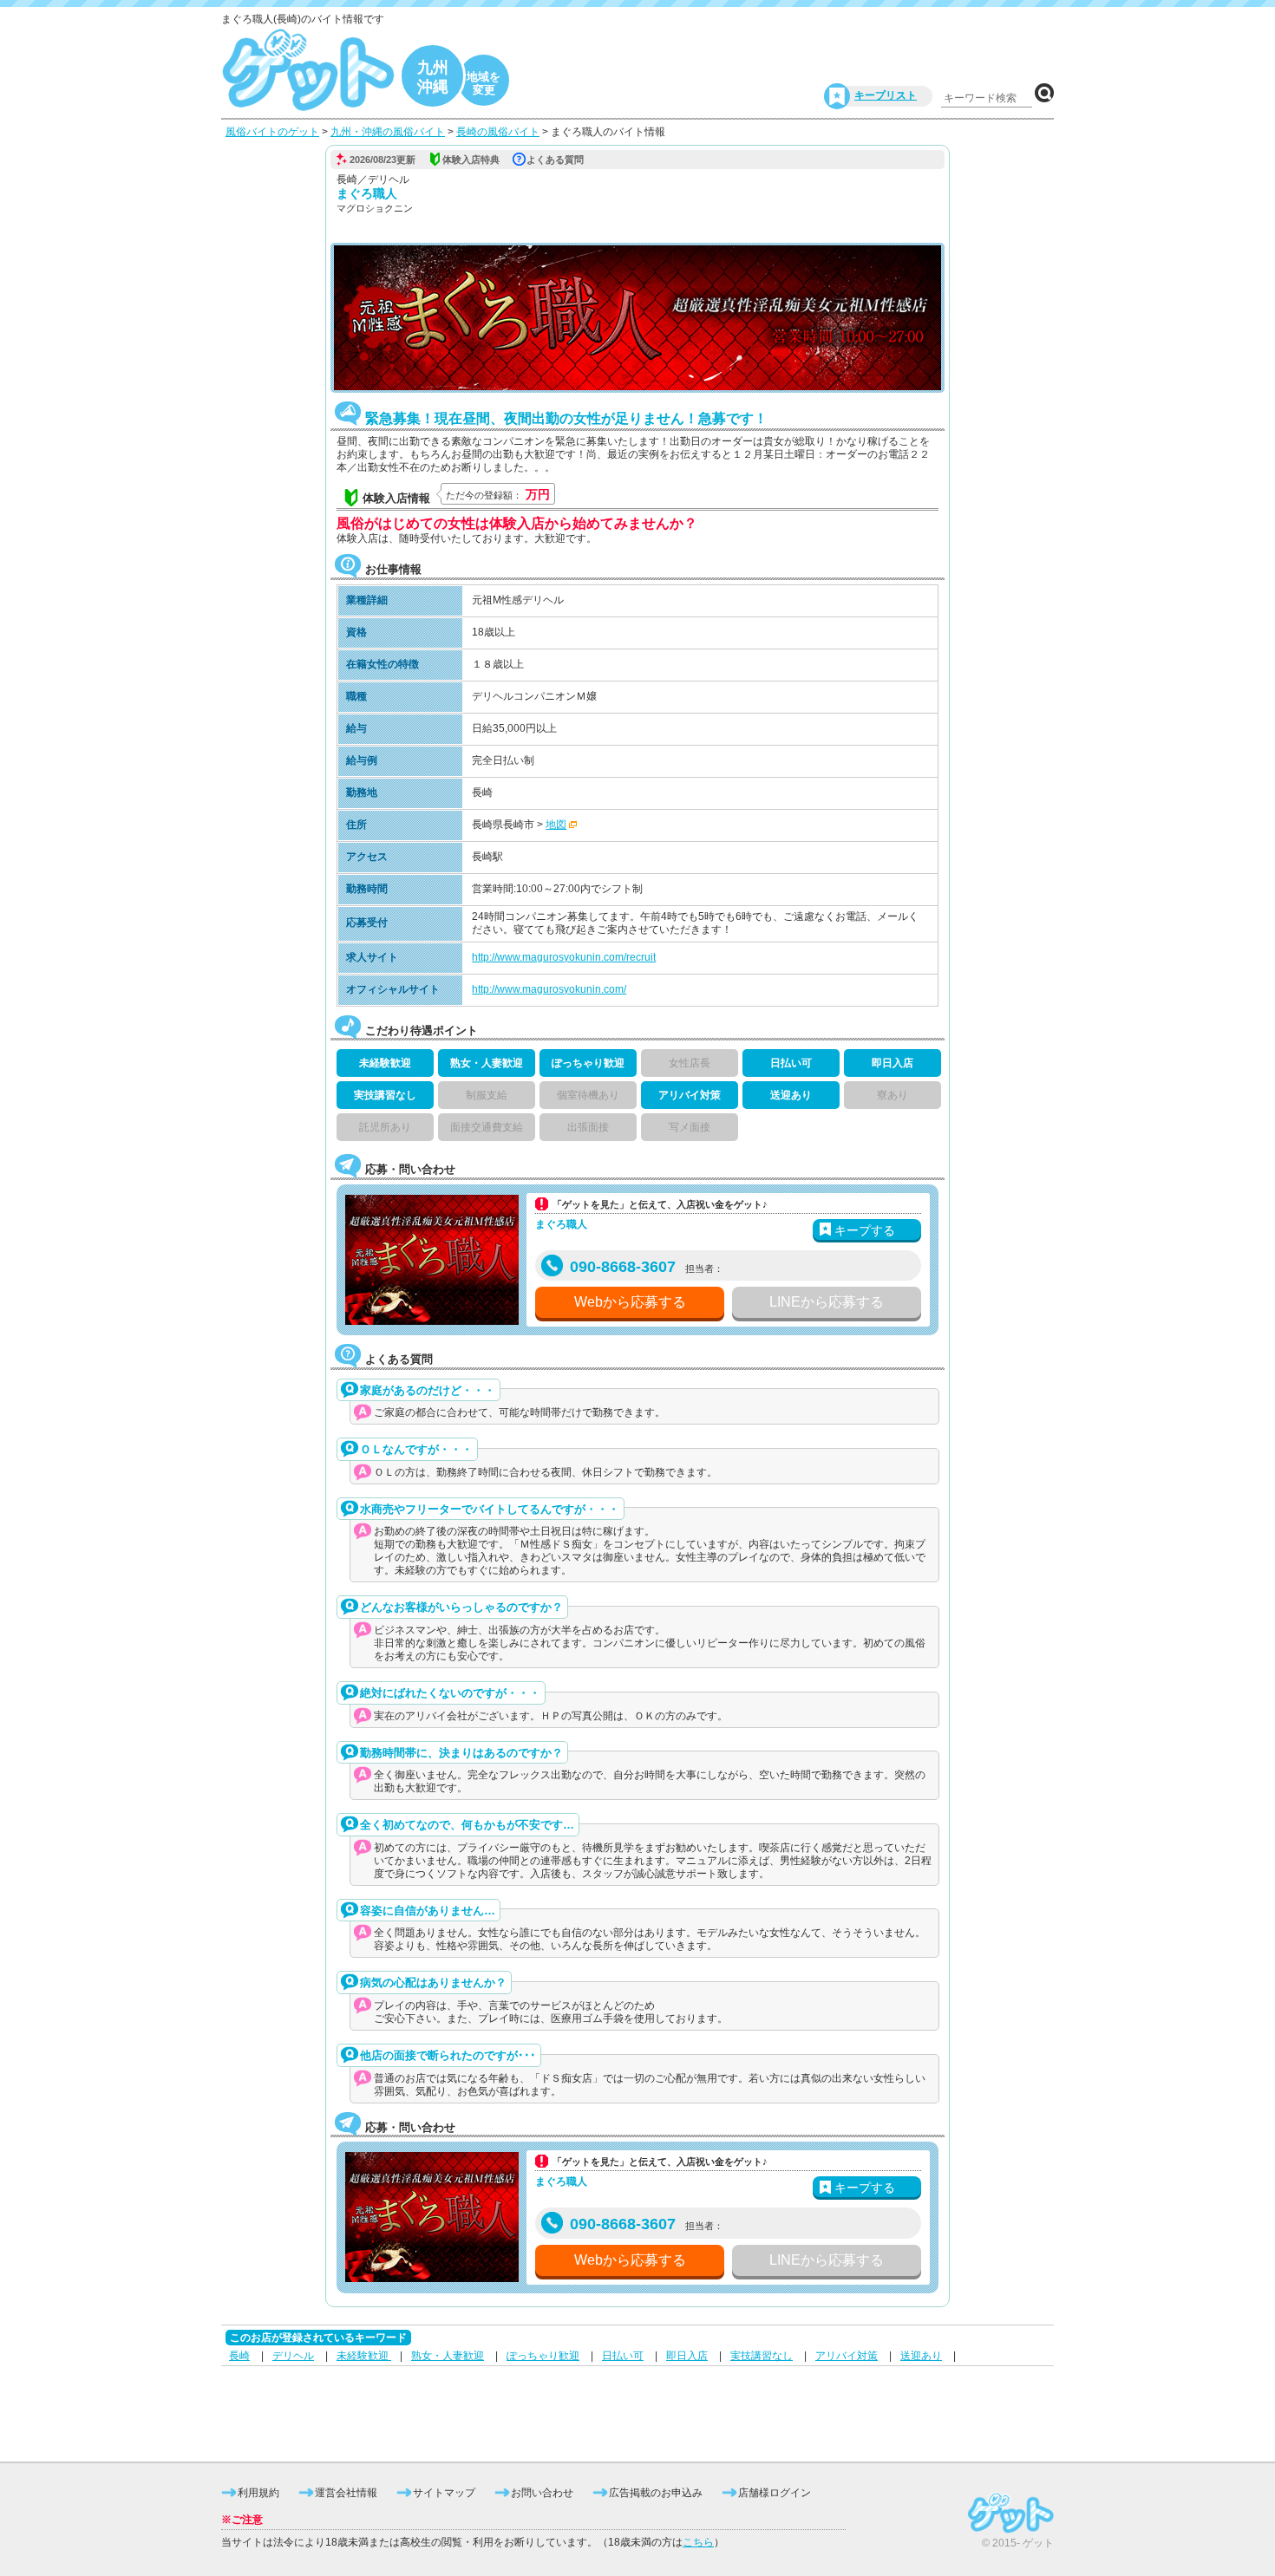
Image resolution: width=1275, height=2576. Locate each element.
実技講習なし (762, 2356)
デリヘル (293, 2356)
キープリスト (886, 95)
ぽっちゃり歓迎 (543, 2356)
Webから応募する (630, 1302)
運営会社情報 (346, 2493)
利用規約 (258, 2493)
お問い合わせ (542, 2493)
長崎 (239, 2356)
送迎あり (921, 2356)
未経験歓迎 (364, 2356)
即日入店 (687, 2356)
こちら (698, 2542)
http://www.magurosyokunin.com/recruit (564, 957)
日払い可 (623, 2356)
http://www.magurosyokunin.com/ (549, 989)
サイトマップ (444, 2493)
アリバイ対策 (847, 2356)
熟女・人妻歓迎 (448, 2356)
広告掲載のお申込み (656, 2493)
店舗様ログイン (775, 2493)
